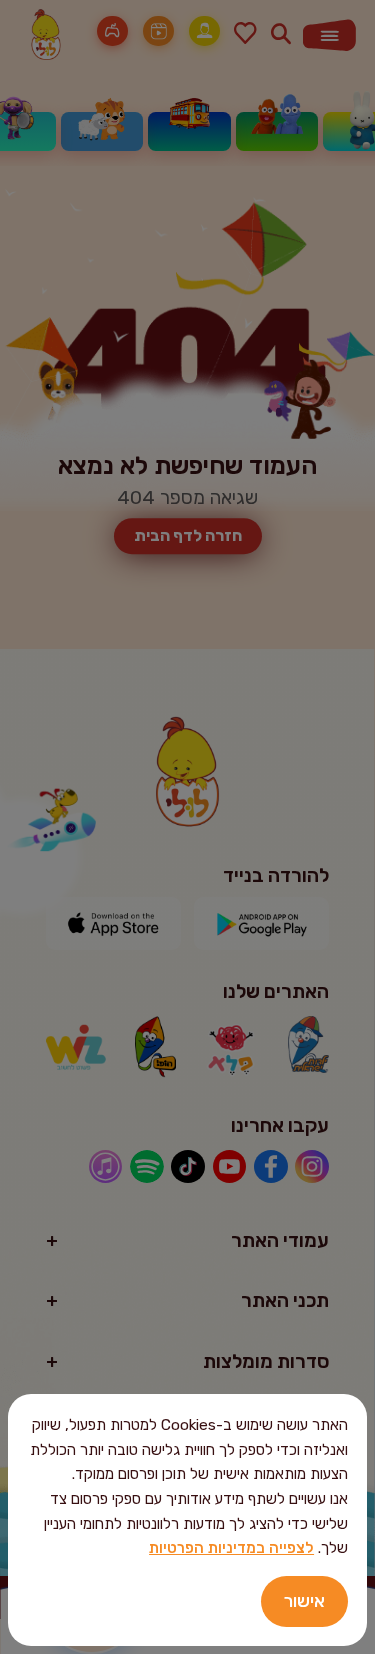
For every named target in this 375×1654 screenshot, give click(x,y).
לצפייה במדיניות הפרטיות (231, 1548)
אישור (304, 1601)
